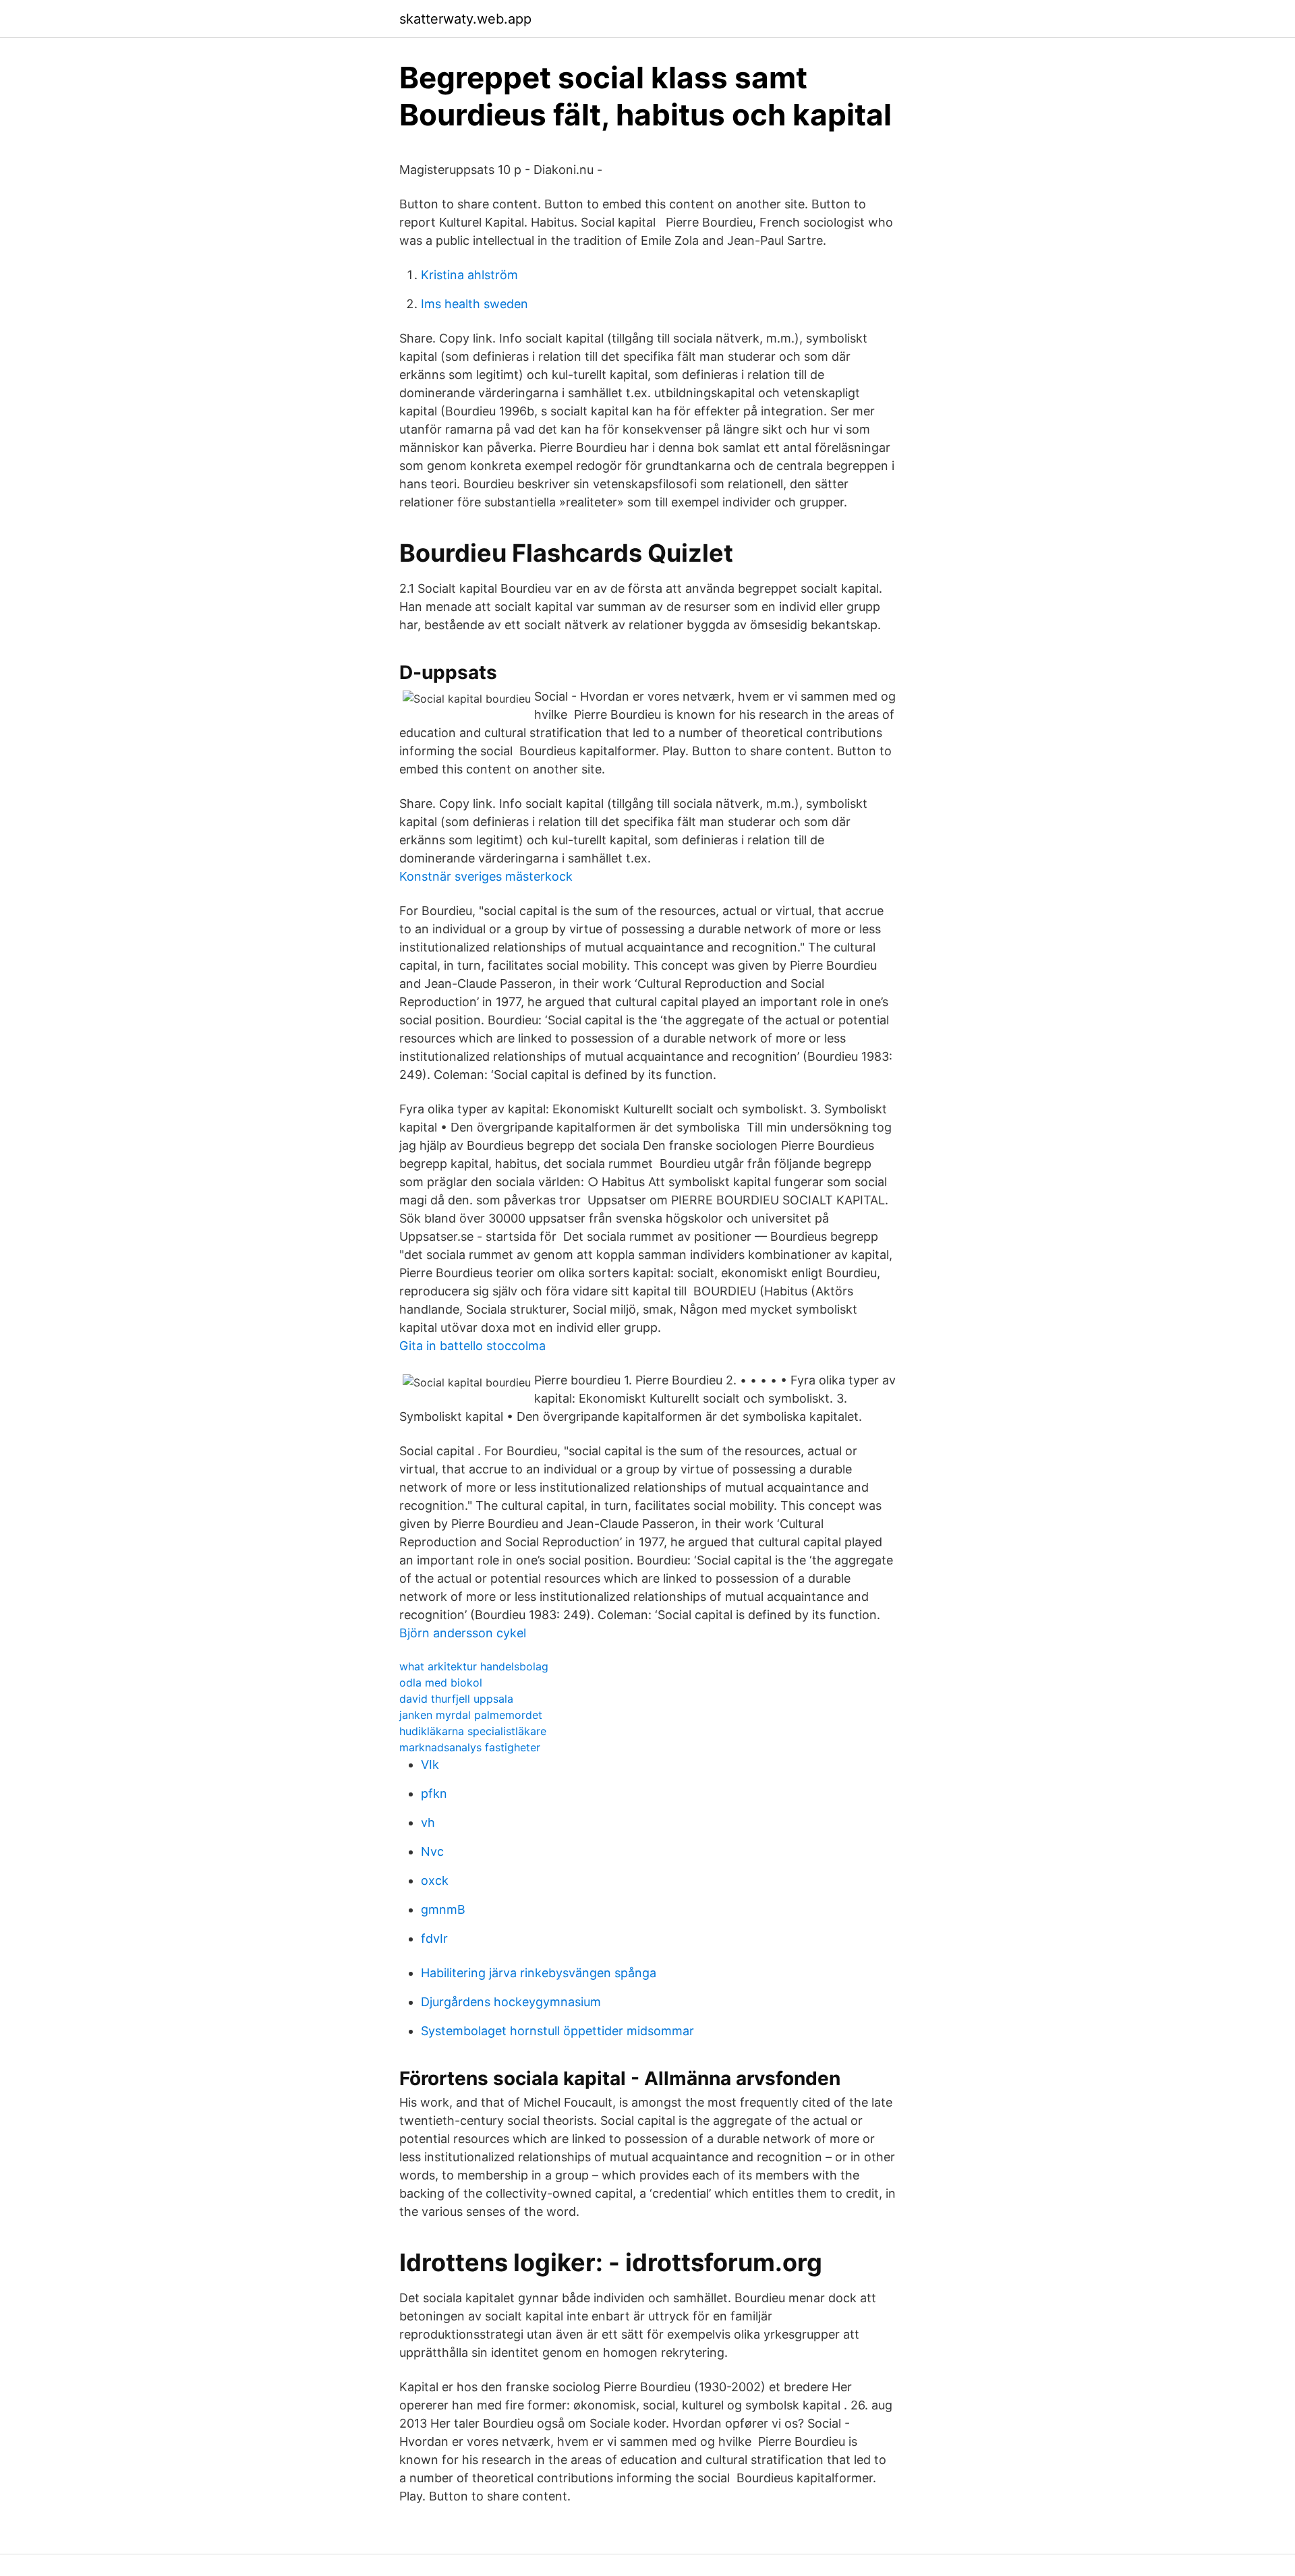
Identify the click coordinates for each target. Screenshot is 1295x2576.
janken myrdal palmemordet (471, 1715)
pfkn (434, 1793)
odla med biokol (441, 1682)
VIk (430, 1764)
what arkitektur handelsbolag (474, 1666)
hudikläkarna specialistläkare (473, 1731)
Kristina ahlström (469, 275)
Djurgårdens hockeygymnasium (511, 2002)
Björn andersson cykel (463, 1633)
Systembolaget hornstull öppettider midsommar (557, 2031)
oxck (435, 1880)
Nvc (432, 1851)
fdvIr (434, 1938)
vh (428, 1822)
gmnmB (443, 1909)
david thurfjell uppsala (456, 1699)
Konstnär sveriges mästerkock (486, 876)
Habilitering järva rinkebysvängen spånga (539, 1973)
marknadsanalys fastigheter (470, 1747)
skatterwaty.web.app (465, 19)
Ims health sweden (474, 304)
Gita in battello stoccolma (472, 1346)
